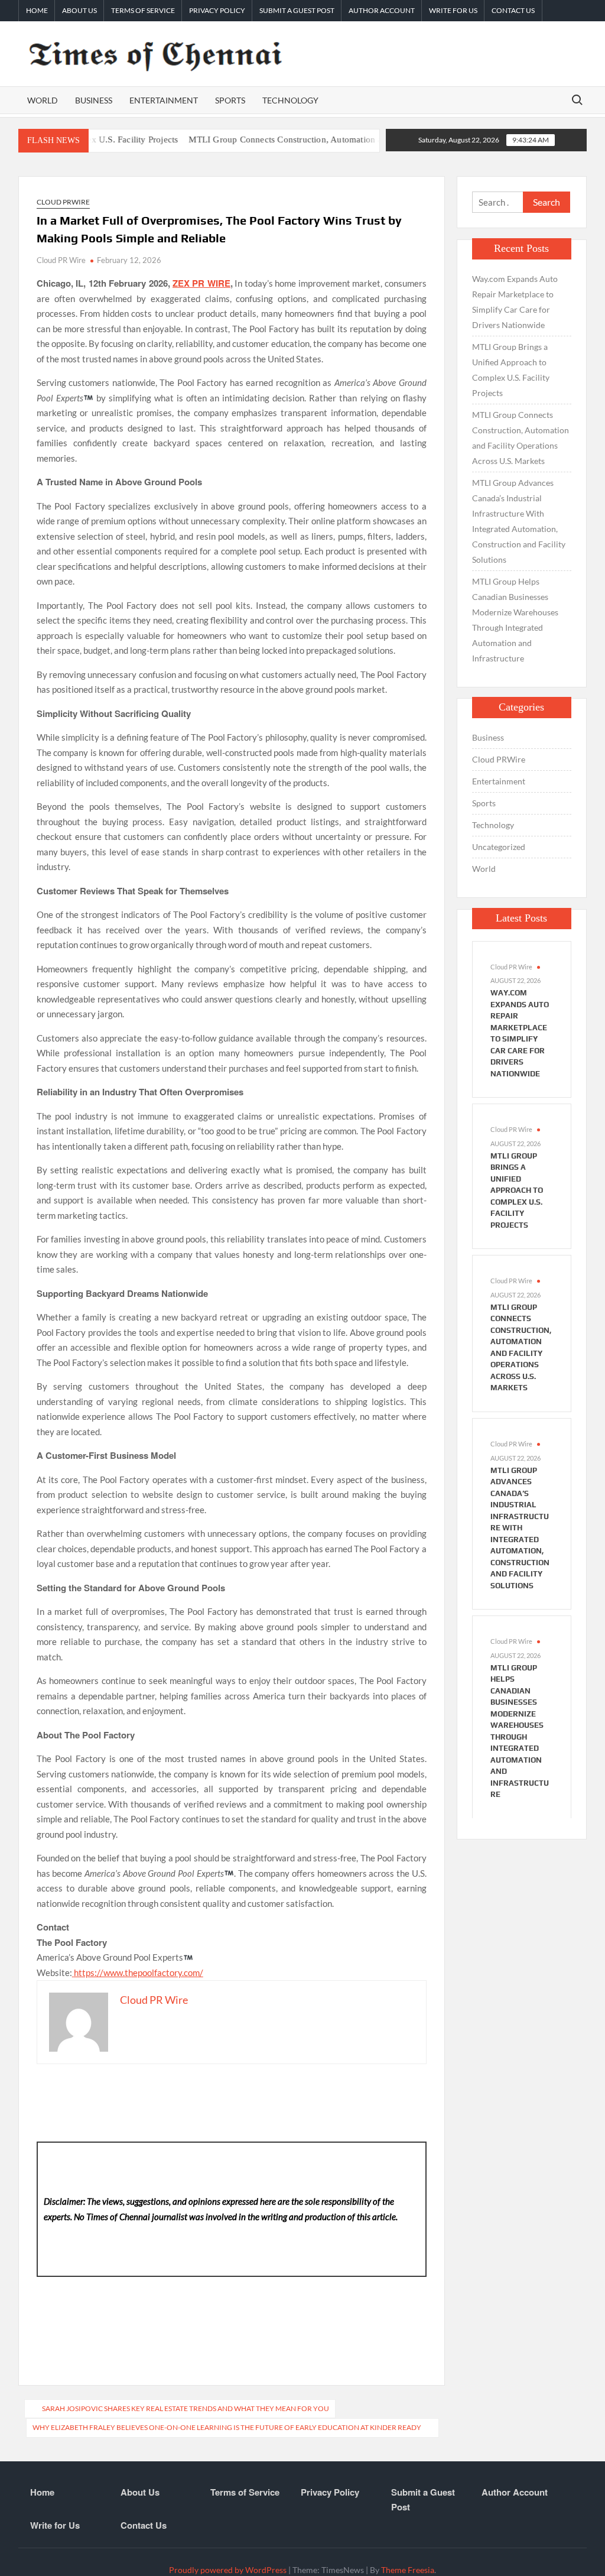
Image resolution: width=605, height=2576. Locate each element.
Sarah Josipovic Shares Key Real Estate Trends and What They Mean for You (186, 2408)
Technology (290, 100)
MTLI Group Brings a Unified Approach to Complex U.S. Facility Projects (511, 370)
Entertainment (164, 100)
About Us (79, 10)
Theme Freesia (408, 2570)
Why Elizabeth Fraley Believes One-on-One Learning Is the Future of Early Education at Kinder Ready (227, 2427)
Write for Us (453, 10)
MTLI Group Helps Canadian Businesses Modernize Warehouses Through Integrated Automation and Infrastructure (515, 620)
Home (37, 10)
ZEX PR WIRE (201, 283)
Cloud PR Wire (61, 260)
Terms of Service (143, 10)
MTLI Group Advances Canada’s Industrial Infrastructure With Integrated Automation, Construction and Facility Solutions (519, 521)
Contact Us (513, 10)
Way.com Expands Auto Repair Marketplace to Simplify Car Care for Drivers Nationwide (515, 302)
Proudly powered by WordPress (228, 2570)
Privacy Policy (217, 10)
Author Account (382, 10)
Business (94, 100)
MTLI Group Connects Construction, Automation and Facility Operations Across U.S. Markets (331, 139)
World (43, 100)
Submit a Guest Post (297, 10)
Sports (230, 100)
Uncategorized (499, 847)
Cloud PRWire (63, 202)
